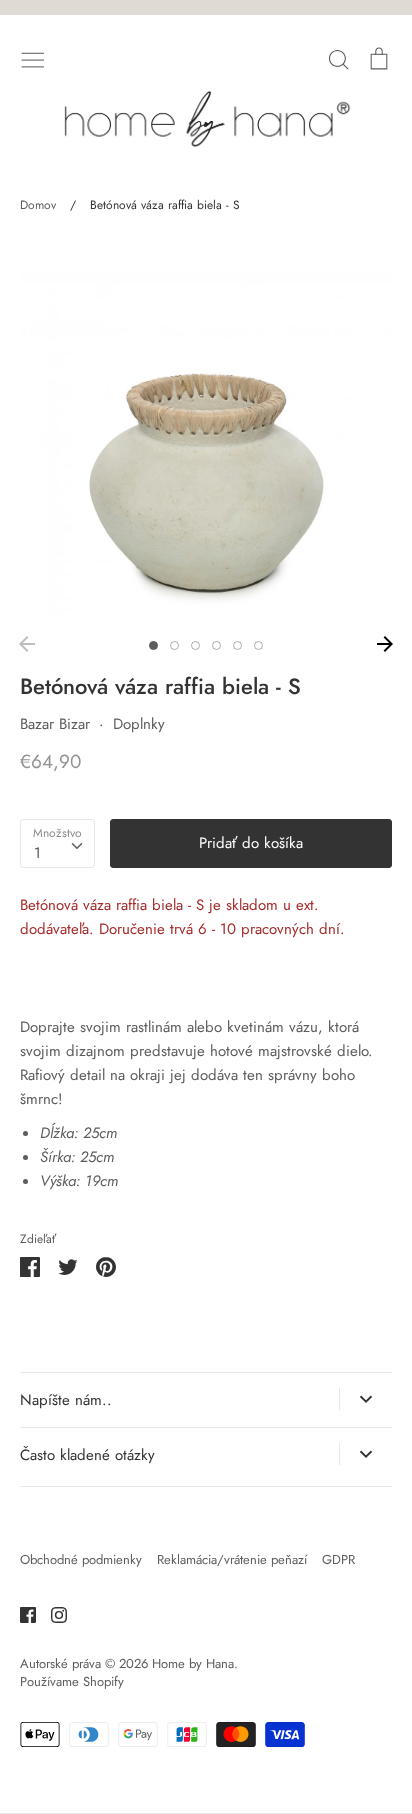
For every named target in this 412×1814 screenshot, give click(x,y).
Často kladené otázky (87, 1455)
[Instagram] (51, 1613)
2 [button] (174, 645)
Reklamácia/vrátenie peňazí (232, 1559)
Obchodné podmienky (81, 1559)
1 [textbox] (37, 853)
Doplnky (139, 724)
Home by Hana (193, 1663)
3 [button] (195, 645)
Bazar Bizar (55, 724)
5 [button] (237, 645)
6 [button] (258, 645)
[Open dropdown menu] (365, 1399)
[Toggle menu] (33, 58)
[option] (206, 431)
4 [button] (216, 645)
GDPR (338, 1559)
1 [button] (153, 645)
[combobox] (57, 844)
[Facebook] (20, 1613)
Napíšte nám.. (66, 1400)
